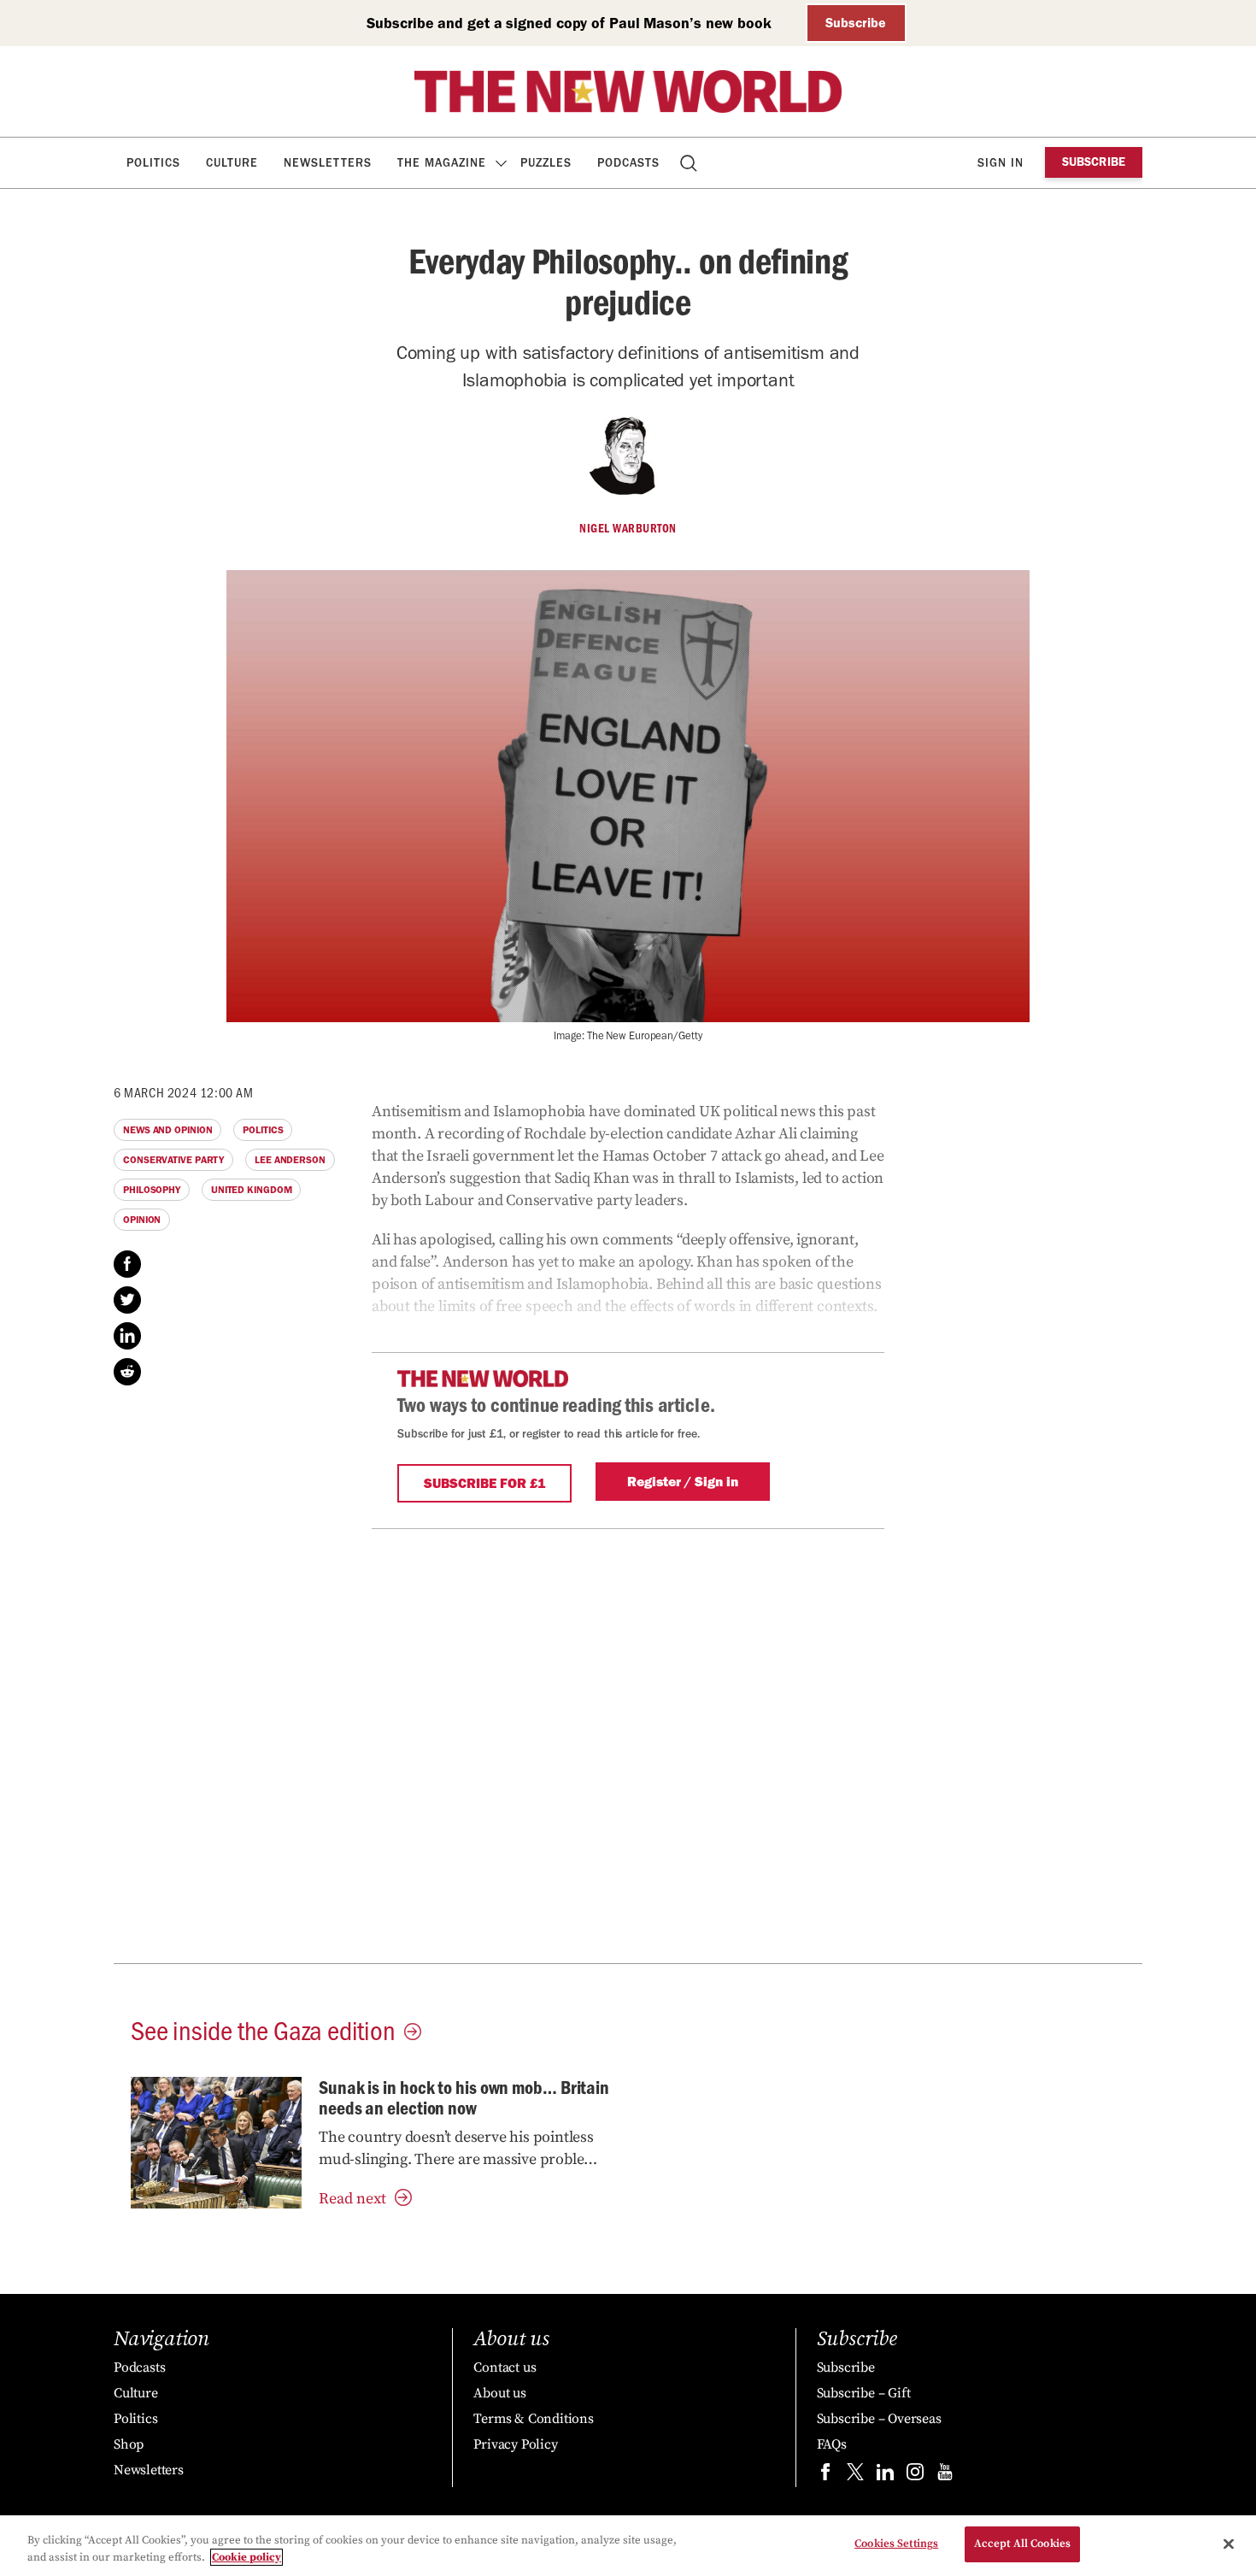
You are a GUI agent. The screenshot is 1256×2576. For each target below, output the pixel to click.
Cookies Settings (896, 2544)
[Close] (1229, 2544)
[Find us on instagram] (915, 2476)
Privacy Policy (515, 2444)
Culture (232, 163)
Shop (129, 2444)
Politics (153, 163)
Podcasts (628, 163)
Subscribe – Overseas (879, 2419)
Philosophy (152, 1190)
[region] (628, 2546)
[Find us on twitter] (855, 2476)
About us (499, 2393)
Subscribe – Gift (864, 2393)
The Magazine (442, 163)
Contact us (505, 2367)
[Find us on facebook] (825, 2476)
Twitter (127, 1300)
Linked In (127, 1336)
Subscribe (856, 23)
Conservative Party (173, 1160)
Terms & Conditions (533, 2419)
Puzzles (546, 163)
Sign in (1001, 163)
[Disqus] (628, 1743)
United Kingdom (252, 1190)
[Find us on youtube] (945, 2476)
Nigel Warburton (628, 528)
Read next (352, 2199)
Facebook (127, 1264)
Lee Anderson (290, 1160)
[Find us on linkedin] (885, 2476)
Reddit (127, 1372)
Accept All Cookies (1022, 2544)
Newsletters (328, 163)
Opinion (142, 1220)
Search (690, 163)
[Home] (628, 91)
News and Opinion (167, 1130)
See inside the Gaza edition (263, 2029)
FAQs (832, 2444)
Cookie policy (247, 2557)
